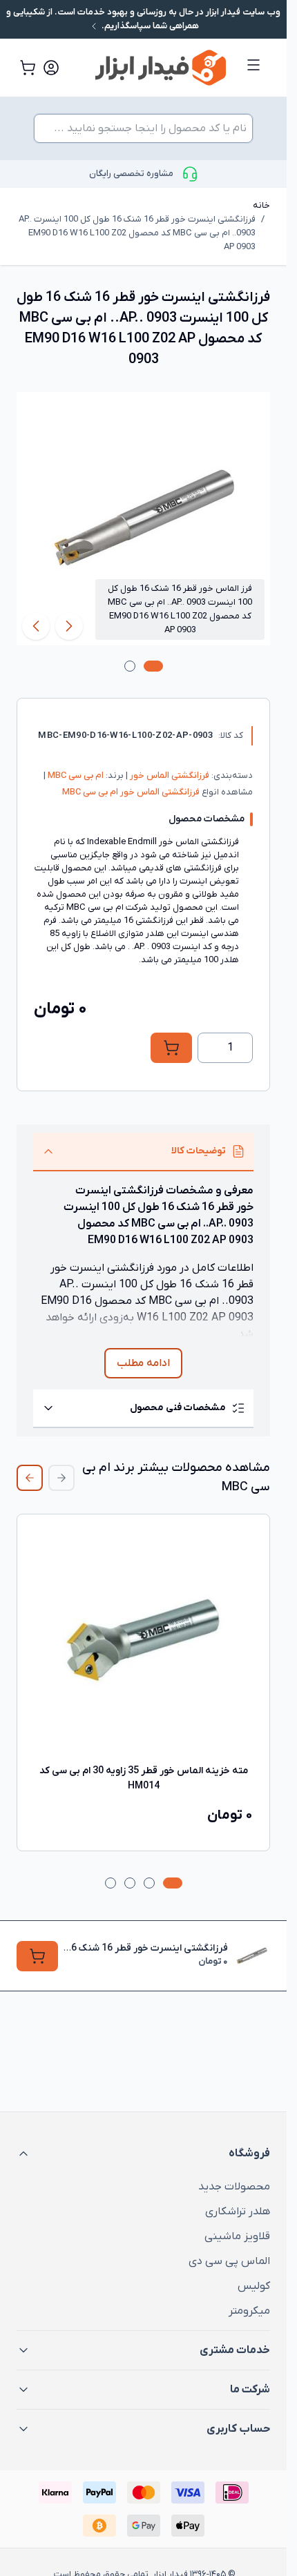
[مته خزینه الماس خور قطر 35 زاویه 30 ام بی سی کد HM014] (143, 1640)
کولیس (254, 2286)
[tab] (153, 666)
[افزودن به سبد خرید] (171, 1048)
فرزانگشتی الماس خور (169, 775)
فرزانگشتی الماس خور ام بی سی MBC (131, 792)
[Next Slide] (30, 1478)
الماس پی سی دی (229, 2261)
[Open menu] (253, 65)
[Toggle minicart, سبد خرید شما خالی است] (28, 68)
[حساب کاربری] (51, 68)
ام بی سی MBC (75, 775)
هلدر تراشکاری (238, 2212)
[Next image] (36, 626)
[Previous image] (69, 626)
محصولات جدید (234, 2187)
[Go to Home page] (150, 68)
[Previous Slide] (61, 1478)
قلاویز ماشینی (237, 2236)
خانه (261, 205)
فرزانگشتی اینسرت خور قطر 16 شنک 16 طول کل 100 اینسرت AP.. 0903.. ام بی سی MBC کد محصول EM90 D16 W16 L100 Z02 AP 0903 (137, 233)
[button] (143, 2154)
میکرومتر (249, 2311)
